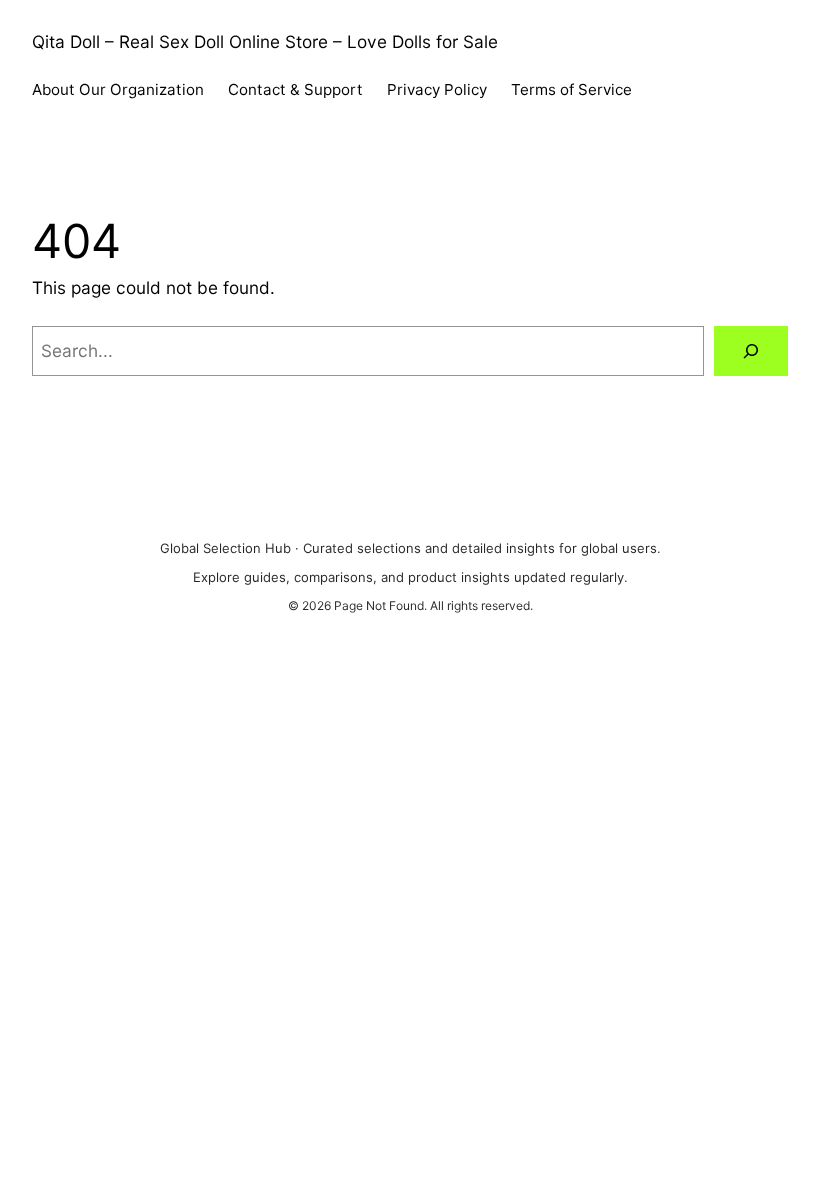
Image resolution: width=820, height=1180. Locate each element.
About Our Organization (118, 89)
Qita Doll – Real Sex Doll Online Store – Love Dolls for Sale (265, 41)
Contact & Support (295, 89)
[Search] (751, 351)
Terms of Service (571, 89)
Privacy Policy (437, 89)
